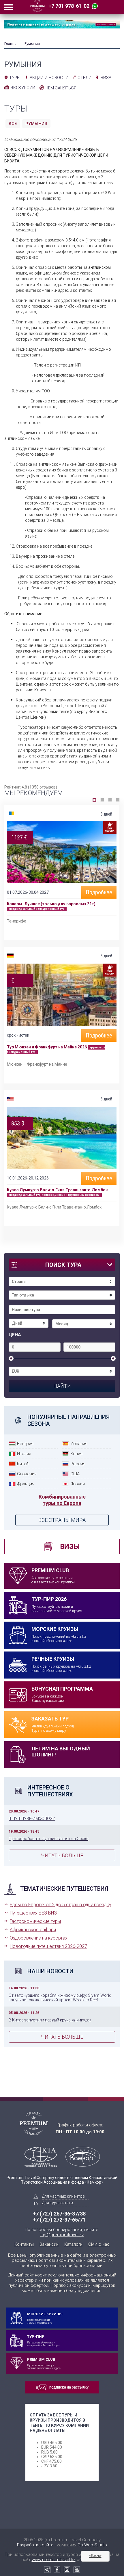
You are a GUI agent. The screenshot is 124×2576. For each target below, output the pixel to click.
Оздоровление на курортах (39, 1938)
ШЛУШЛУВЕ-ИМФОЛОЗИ (32, 1819)
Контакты (24, 2244)
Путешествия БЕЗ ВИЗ (33, 1913)
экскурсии (23, 88)
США (75, 1474)
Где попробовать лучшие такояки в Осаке (48, 1839)
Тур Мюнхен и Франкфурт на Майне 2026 (47, 1047)
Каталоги (73, 2244)
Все (13, 124)
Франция (26, 1484)
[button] (94, 800)
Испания (79, 1444)
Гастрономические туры (35, 1921)
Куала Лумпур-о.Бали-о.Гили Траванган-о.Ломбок (57, 1190)
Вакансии (49, 2244)
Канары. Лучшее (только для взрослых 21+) (51, 904)
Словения (27, 1474)
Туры (15, 78)
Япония (78, 1484)
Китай (23, 1464)
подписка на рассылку (69, 2387)
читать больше (62, 1855)
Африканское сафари (33, 1930)
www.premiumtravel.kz (54, 2560)
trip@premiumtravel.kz (62, 2235)
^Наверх (95, 2556)
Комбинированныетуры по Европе (62, 1500)
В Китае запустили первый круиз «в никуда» (50, 2020)
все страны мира (62, 1520)
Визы (70, 1547)
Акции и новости (49, 78)
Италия (24, 1454)
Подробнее (99, 892)
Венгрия (25, 1444)
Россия (78, 1464)
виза (106, 78)
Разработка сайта (35, 2545)
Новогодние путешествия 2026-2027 (48, 1946)
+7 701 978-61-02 (69, 6)
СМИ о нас (99, 2244)
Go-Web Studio (92, 2545)
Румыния (36, 124)
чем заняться (61, 88)
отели (84, 78)
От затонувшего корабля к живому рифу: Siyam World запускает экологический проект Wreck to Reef (60, 1998)
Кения (76, 1454)
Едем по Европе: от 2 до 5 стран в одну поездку (61, 1905)
